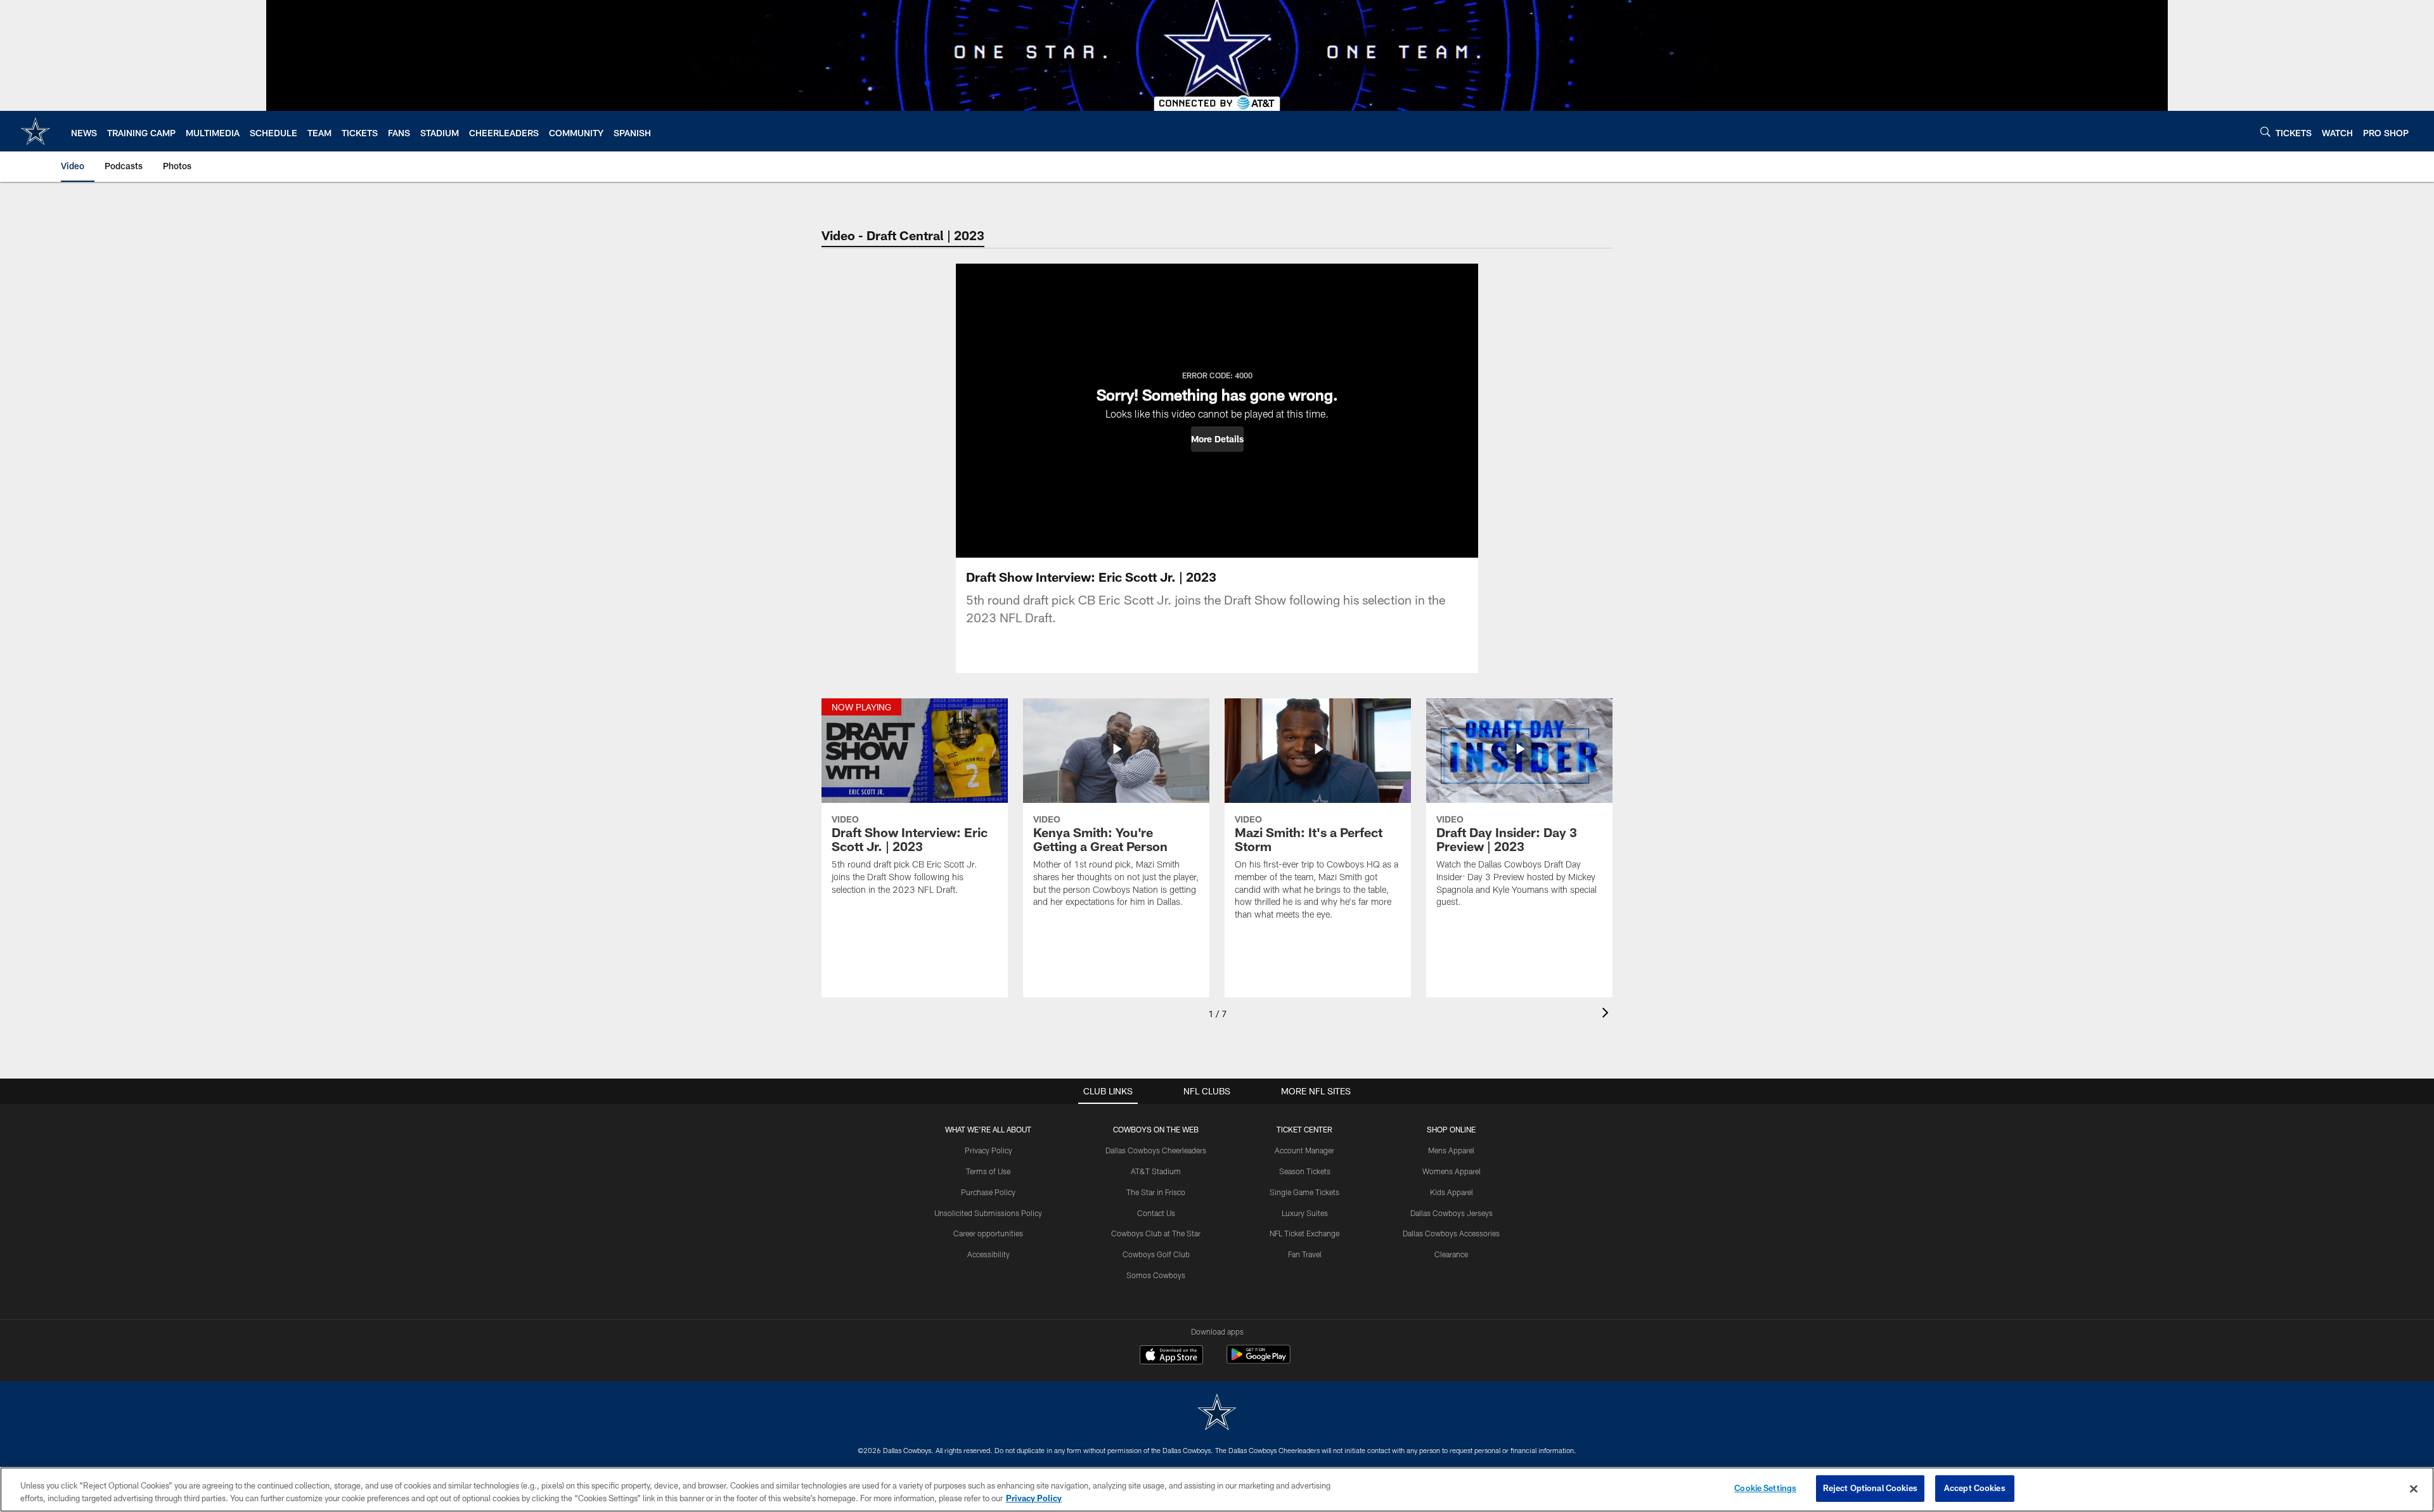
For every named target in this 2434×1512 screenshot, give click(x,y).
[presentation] (1607, 1014)
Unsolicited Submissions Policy (988, 1213)
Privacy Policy (988, 1150)
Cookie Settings (1765, 1488)
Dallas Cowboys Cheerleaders (1156, 1150)
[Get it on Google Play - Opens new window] (1259, 1361)
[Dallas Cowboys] (1217, 1413)
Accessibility (988, 1254)
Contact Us (1156, 1213)
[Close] (2414, 1489)
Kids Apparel (1452, 1192)
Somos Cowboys (1156, 1275)
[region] (1217, 1490)
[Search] (2265, 131)
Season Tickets (1305, 1171)
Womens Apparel (1452, 1171)
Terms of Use (988, 1171)
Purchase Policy (988, 1192)
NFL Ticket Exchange (1304, 1233)
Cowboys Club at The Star (1156, 1233)
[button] (1217, 439)
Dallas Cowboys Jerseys (1452, 1213)
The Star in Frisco (1156, 1192)
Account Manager (1304, 1150)
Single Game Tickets (1304, 1192)
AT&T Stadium (1156, 1171)
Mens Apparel (1451, 1150)
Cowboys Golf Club (1156, 1254)
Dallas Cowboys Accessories (1451, 1233)
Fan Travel (1305, 1254)
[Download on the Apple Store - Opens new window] (1171, 1356)
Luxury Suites (1305, 1213)
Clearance (1451, 1254)
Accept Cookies (1975, 1488)
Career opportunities (988, 1233)
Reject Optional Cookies (1870, 1488)
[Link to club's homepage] (35, 131)
